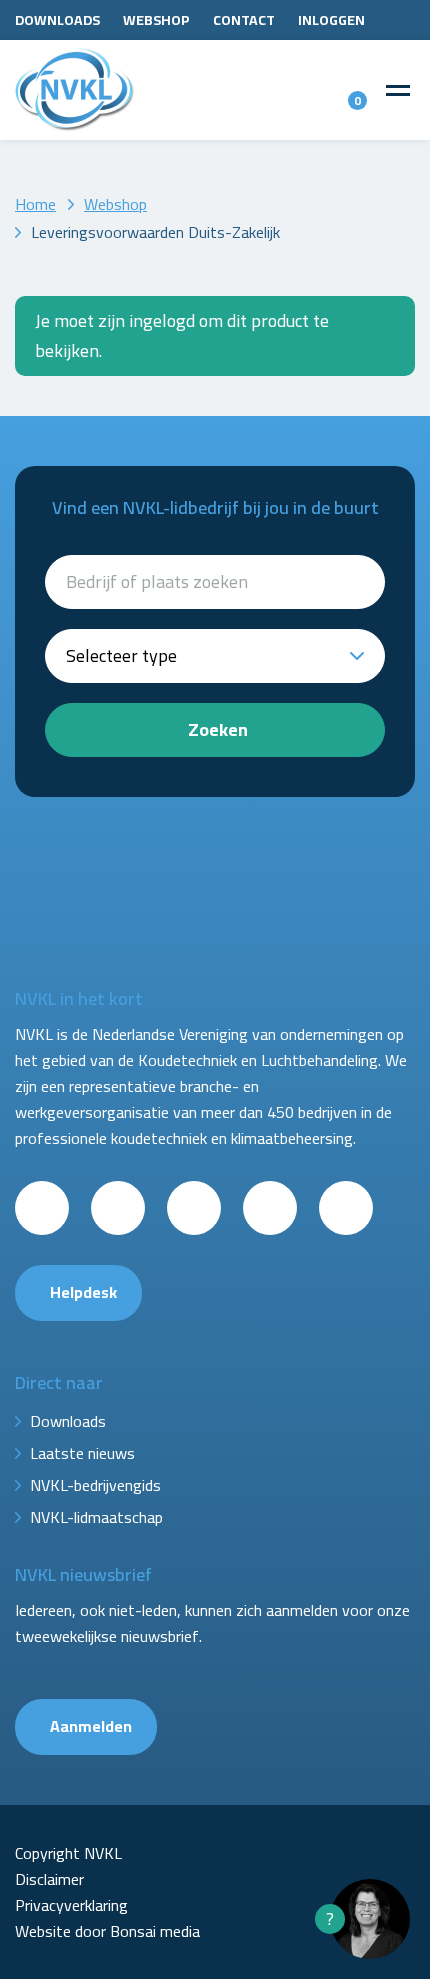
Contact (244, 20)
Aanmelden (91, 1726)
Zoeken (218, 729)
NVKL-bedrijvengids (95, 1485)
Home (35, 204)
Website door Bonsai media (107, 1931)
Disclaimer (49, 1879)
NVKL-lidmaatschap (96, 1517)
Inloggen (331, 20)
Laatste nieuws (82, 1453)
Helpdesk (83, 1292)
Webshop (156, 20)
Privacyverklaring (71, 1905)
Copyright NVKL (68, 1853)
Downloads (57, 20)
